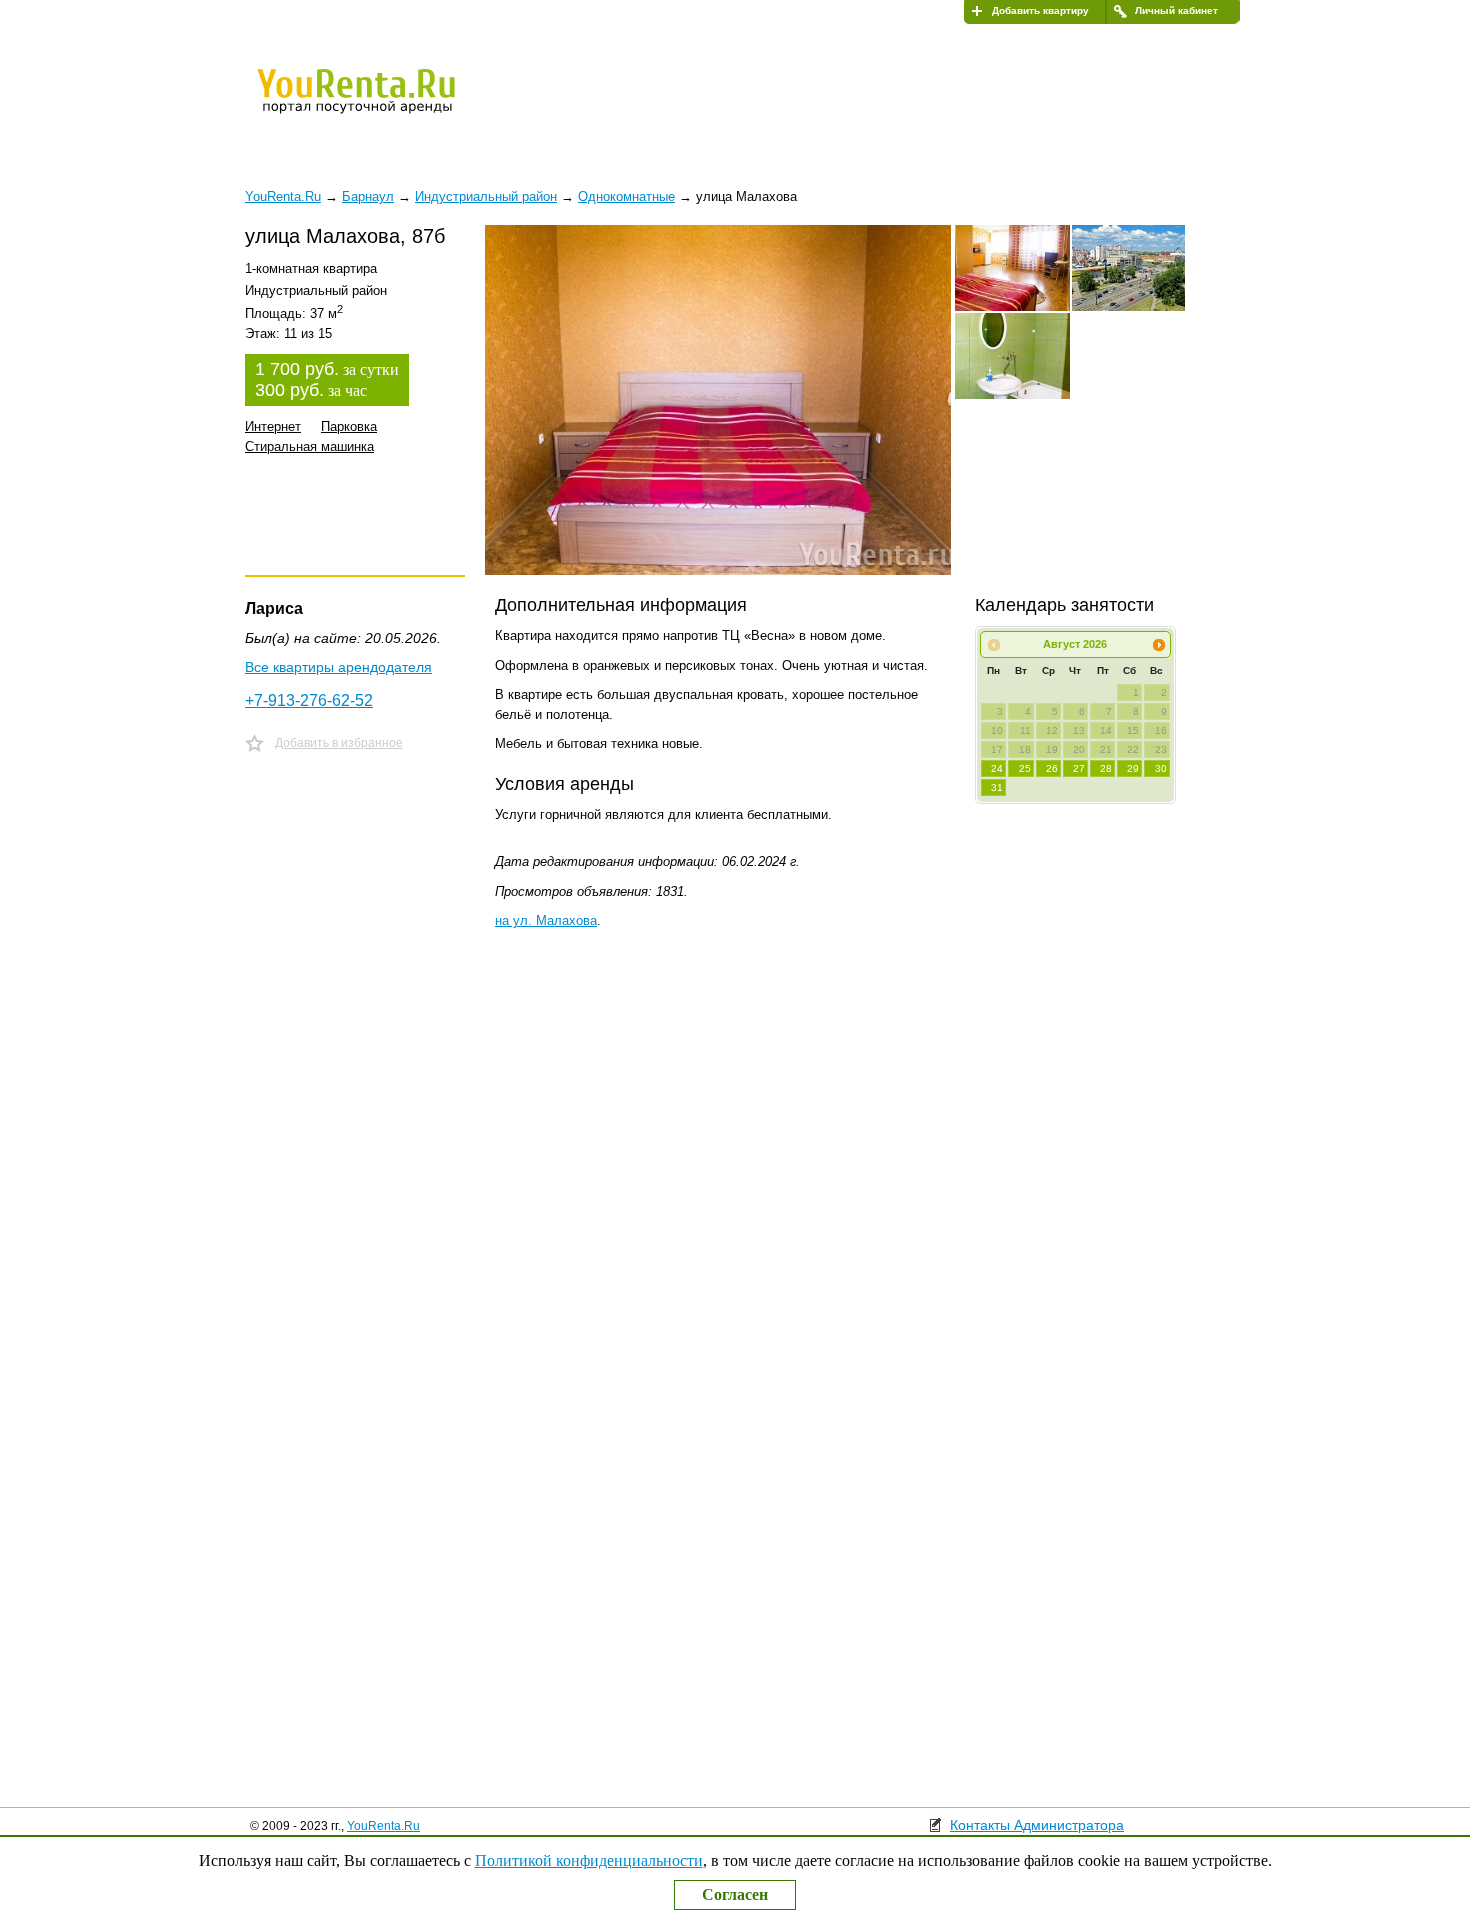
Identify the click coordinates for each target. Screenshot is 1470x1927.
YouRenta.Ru (383, 1826)
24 (997, 768)
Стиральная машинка (309, 446)
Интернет (273, 426)
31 (997, 787)
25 (1025, 768)
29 (1133, 768)
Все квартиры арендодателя (338, 667)
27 (1079, 768)
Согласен (735, 1894)
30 (1161, 768)
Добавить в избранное (339, 743)
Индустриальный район (486, 196)
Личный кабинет (1176, 10)
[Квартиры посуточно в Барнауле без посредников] (390, 104)
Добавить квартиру (1040, 10)
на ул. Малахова (546, 920)
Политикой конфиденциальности (589, 1860)
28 (1106, 768)
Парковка (349, 426)
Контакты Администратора (1037, 1825)
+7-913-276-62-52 (309, 700)
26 (1052, 768)
